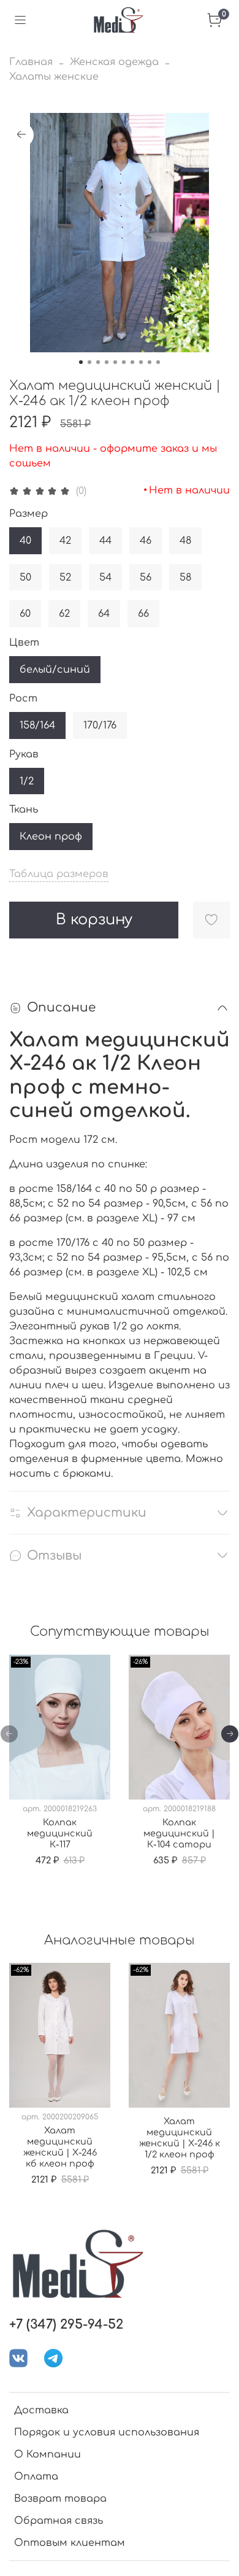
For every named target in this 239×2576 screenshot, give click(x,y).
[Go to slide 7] (132, 362)
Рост (23, 698)
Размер (28, 514)
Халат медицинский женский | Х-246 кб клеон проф (60, 2147)
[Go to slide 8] (141, 362)
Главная (31, 62)
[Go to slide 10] (158, 362)
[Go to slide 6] (124, 362)
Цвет (24, 643)
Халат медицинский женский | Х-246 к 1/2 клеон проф (180, 2138)
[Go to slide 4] (107, 362)
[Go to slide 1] (81, 362)
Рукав (24, 754)
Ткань (24, 810)
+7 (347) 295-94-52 (66, 2325)
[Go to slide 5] (115, 362)
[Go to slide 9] (150, 362)
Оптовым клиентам (70, 2543)
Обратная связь (59, 2521)
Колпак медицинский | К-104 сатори (179, 1833)
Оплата (36, 2477)
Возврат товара (60, 2499)
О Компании (47, 2454)
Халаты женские (54, 77)
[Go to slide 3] (98, 362)
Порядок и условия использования (107, 2432)
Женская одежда (114, 62)
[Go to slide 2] (89, 362)
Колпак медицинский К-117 (60, 1833)
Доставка (41, 2410)
